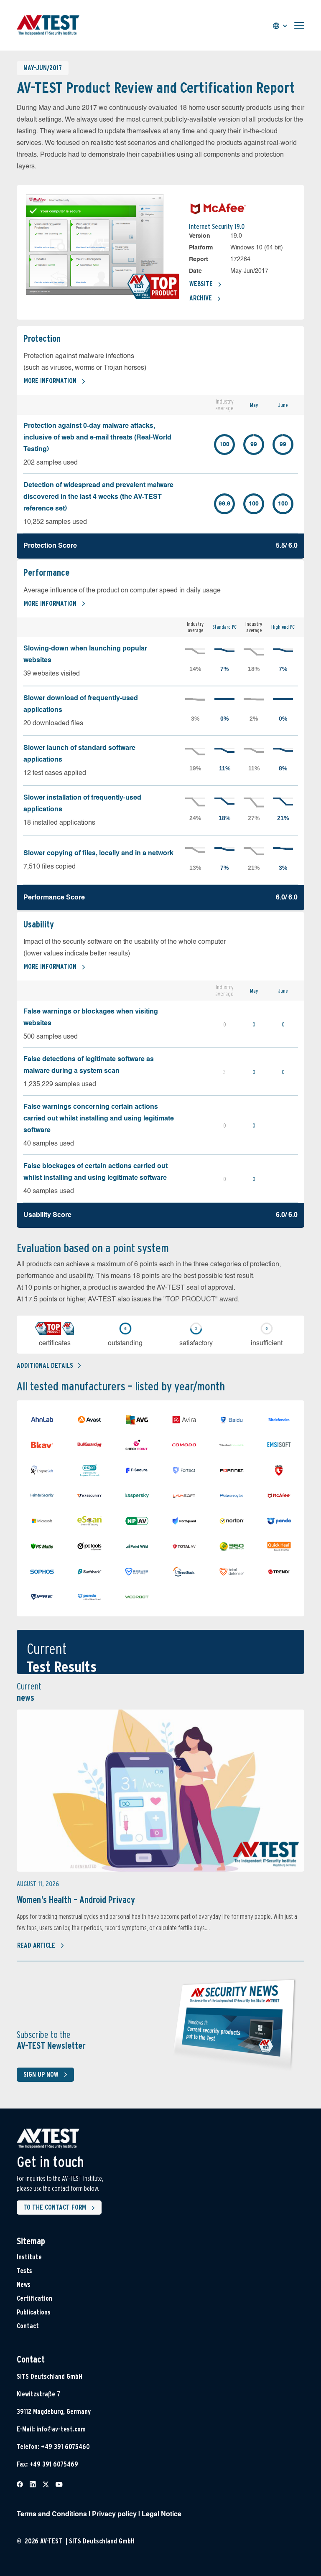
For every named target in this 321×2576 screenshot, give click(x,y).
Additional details (45, 1365)
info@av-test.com (61, 2429)
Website (201, 284)
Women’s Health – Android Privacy (76, 1900)
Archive (201, 298)
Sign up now (41, 2074)
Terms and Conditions (52, 2515)
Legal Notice (162, 2515)
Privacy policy (114, 2515)
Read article (36, 1945)
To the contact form (55, 2207)
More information (50, 381)
